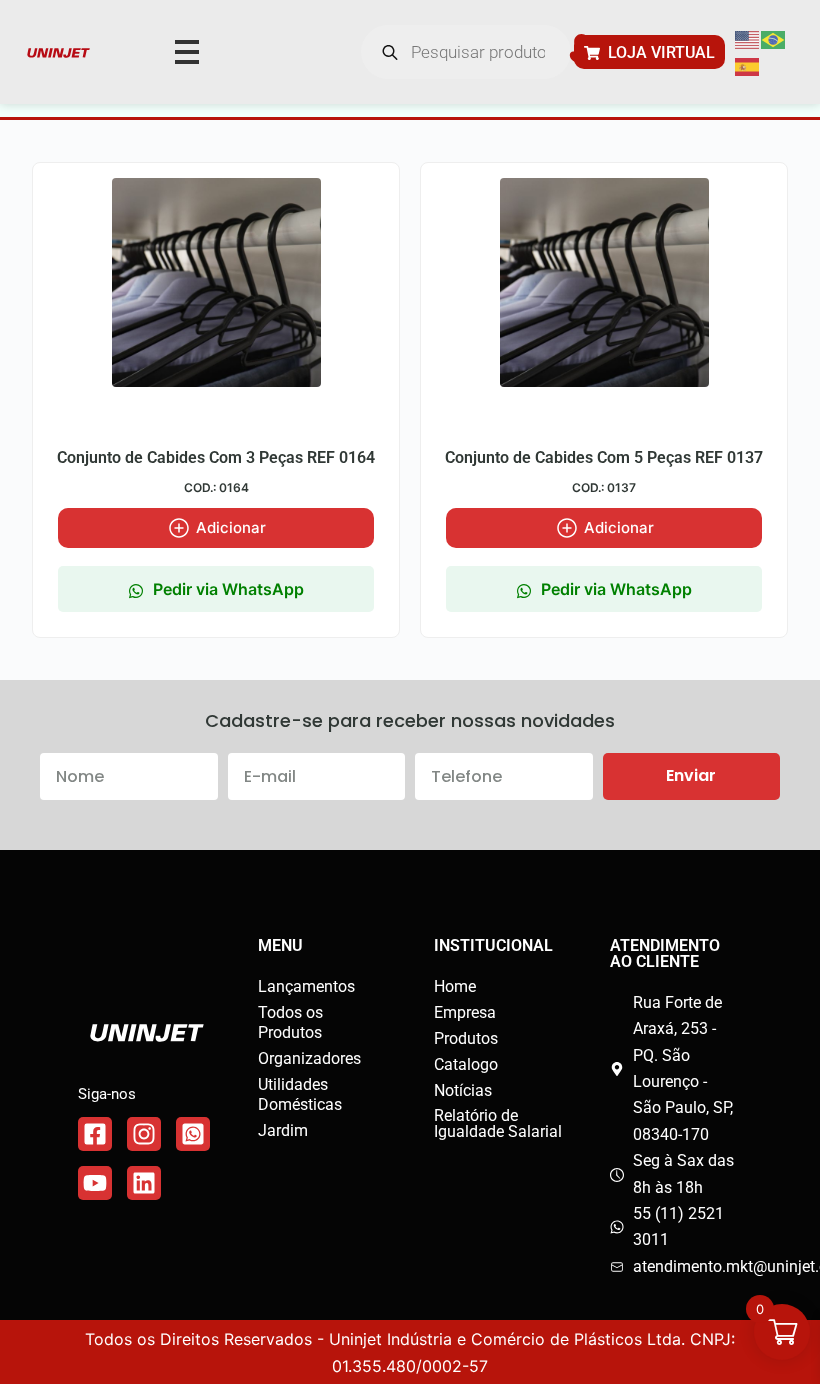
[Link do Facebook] (95, 1134)
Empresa (465, 1012)
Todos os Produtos (290, 1022)
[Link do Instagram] (144, 1134)
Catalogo (466, 1064)
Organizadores (309, 1058)
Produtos (466, 1038)
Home (455, 986)
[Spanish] (748, 65)
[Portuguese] (774, 39)
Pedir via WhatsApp (228, 589)
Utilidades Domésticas (300, 1094)
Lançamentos (306, 986)
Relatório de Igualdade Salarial (498, 1123)
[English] (748, 39)
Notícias (463, 1090)
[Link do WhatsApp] (193, 1134)
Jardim (283, 1130)
